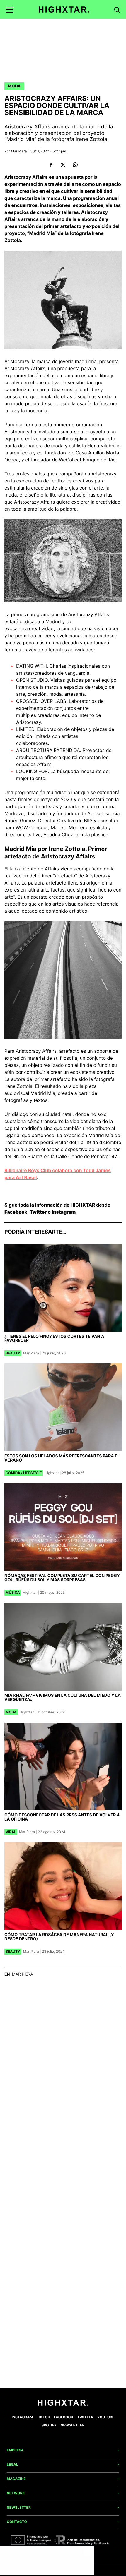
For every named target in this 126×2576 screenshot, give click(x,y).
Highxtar (52, 1473)
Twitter (38, 1212)
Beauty (13, 1353)
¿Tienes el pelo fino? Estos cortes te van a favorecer (54, 1338)
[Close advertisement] (88, 2552)
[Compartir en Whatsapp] (75, 165)
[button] (10, 10)
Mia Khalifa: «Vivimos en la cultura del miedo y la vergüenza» (63, 1697)
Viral (11, 1832)
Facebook (16, 1212)
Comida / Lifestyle (24, 1473)
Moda (14, 86)
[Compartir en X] (63, 165)
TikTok (44, 2417)
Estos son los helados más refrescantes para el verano (62, 1458)
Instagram (64, 1212)
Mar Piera (19, 151)
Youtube (106, 2417)
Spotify (49, 2425)
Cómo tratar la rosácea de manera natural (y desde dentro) (59, 1937)
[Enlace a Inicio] (63, 2404)
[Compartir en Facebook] (51, 165)
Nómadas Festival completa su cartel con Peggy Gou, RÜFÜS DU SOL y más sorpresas (62, 1578)
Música (13, 1592)
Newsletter (73, 2425)
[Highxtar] (64, 10)
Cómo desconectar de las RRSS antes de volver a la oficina (62, 1817)
